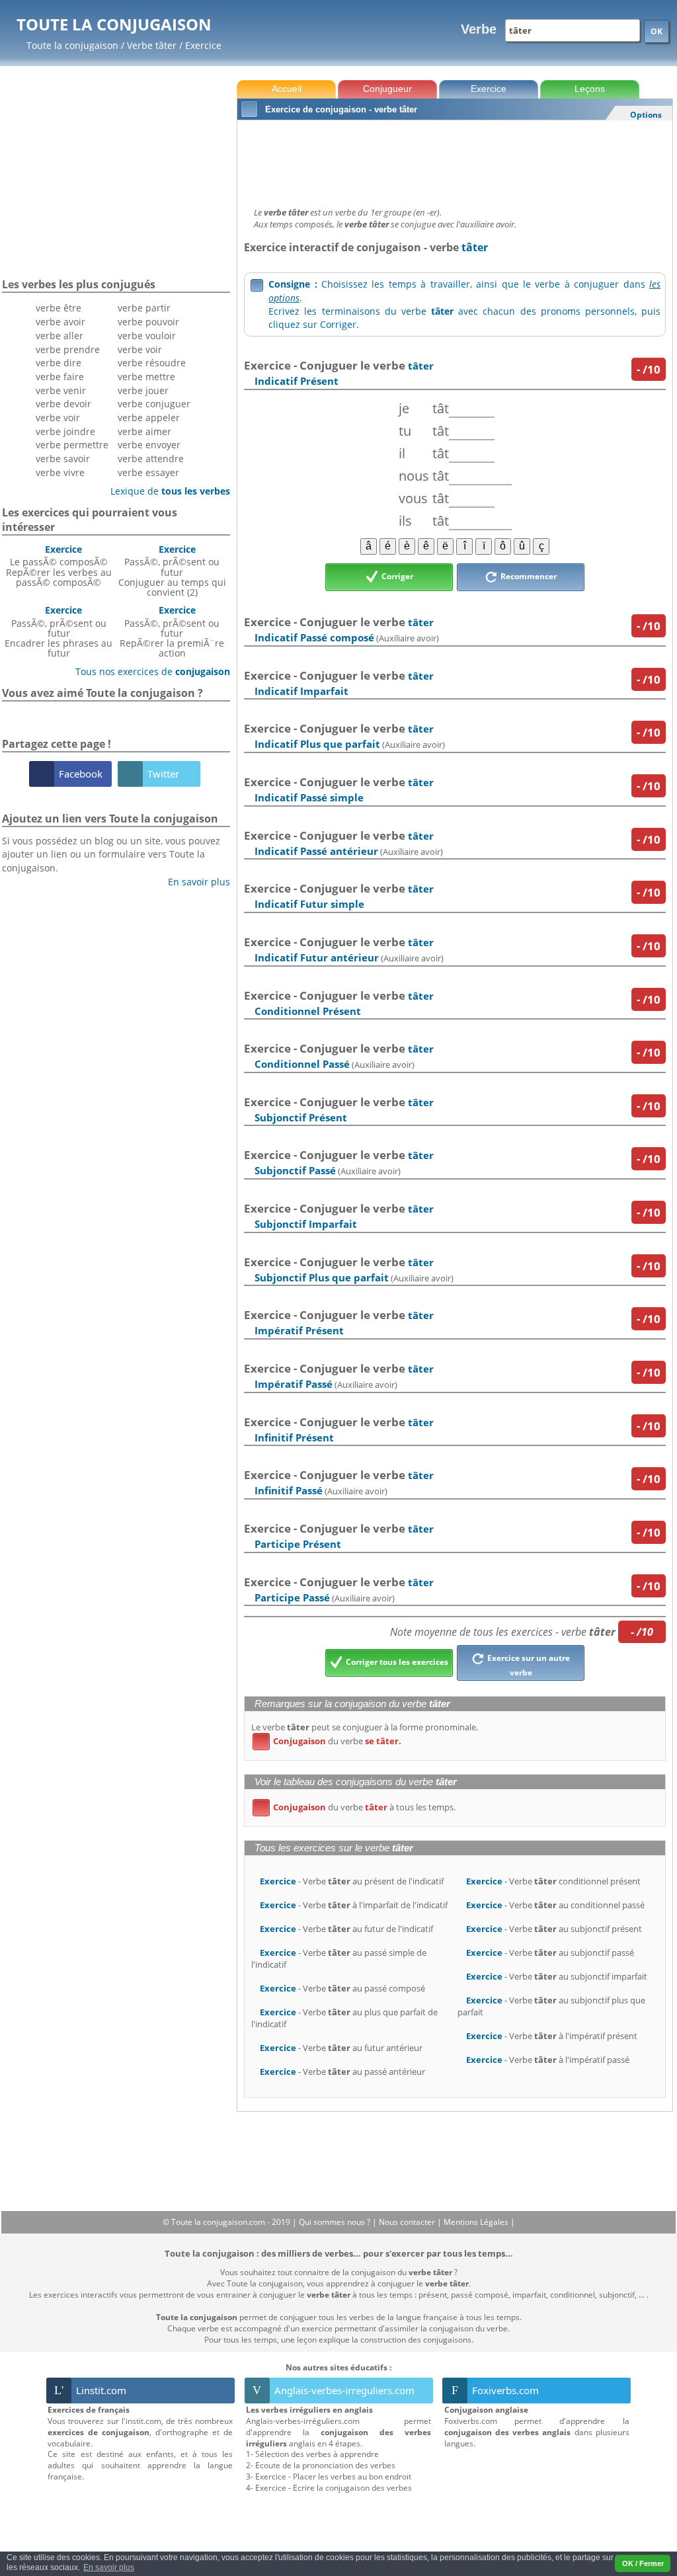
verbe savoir (63, 459)
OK (657, 31)
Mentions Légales (477, 2222)
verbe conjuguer (154, 404)
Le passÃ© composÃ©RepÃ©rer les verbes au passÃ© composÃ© (59, 566)
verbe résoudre (152, 363)
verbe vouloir (147, 336)
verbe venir (61, 390)
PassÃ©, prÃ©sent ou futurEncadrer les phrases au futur (59, 631)
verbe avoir (60, 322)
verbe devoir (63, 404)
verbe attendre (151, 459)
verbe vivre (60, 472)
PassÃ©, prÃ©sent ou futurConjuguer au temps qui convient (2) (172, 571)
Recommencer (528, 576)
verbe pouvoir (148, 322)
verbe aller (60, 336)
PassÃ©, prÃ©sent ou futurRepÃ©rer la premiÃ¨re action (172, 631)
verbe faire (60, 377)
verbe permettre (72, 445)
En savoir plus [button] (109, 2567)
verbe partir (144, 308)
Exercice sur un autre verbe (528, 1666)
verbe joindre (65, 431)
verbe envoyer (149, 445)
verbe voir (58, 418)
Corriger (396, 576)
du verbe (329, 1741)
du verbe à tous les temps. (356, 1807)
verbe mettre (146, 377)
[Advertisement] (455, 160)
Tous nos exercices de (148, 671)
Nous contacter (408, 2222)
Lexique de (165, 491)
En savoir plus (194, 882)
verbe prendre (68, 349)
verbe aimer (144, 431)
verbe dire (59, 363)
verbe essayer (148, 472)
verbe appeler (149, 418)
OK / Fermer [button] (643, 2563)
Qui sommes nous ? (336, 2222)
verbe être (59, 308)
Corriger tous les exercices (396, 1663)
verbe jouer (143, 390)
